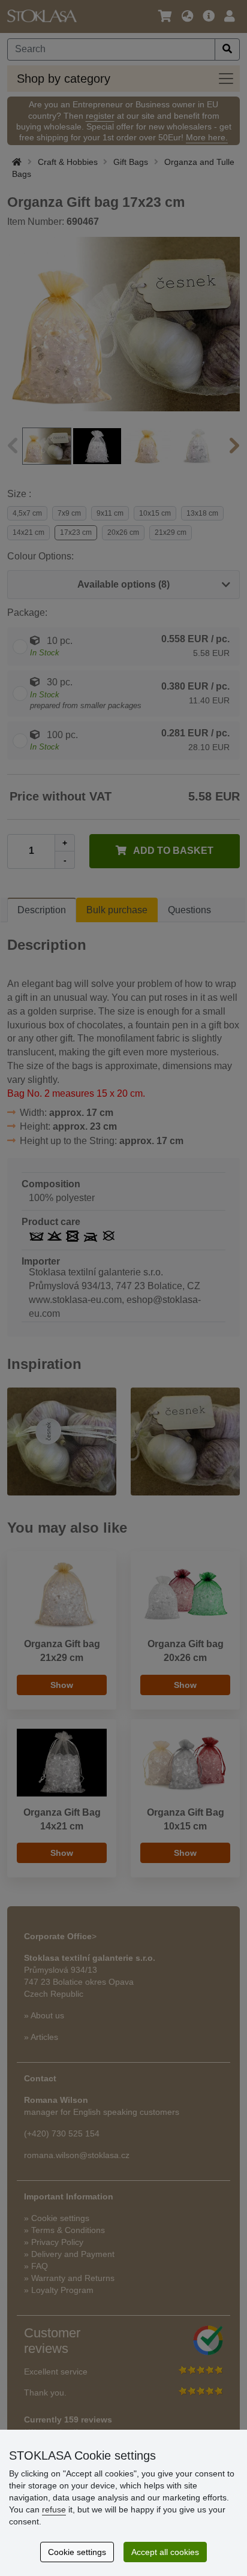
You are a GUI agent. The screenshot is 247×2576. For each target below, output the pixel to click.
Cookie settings (77, 2552)
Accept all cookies (165, 2552)
